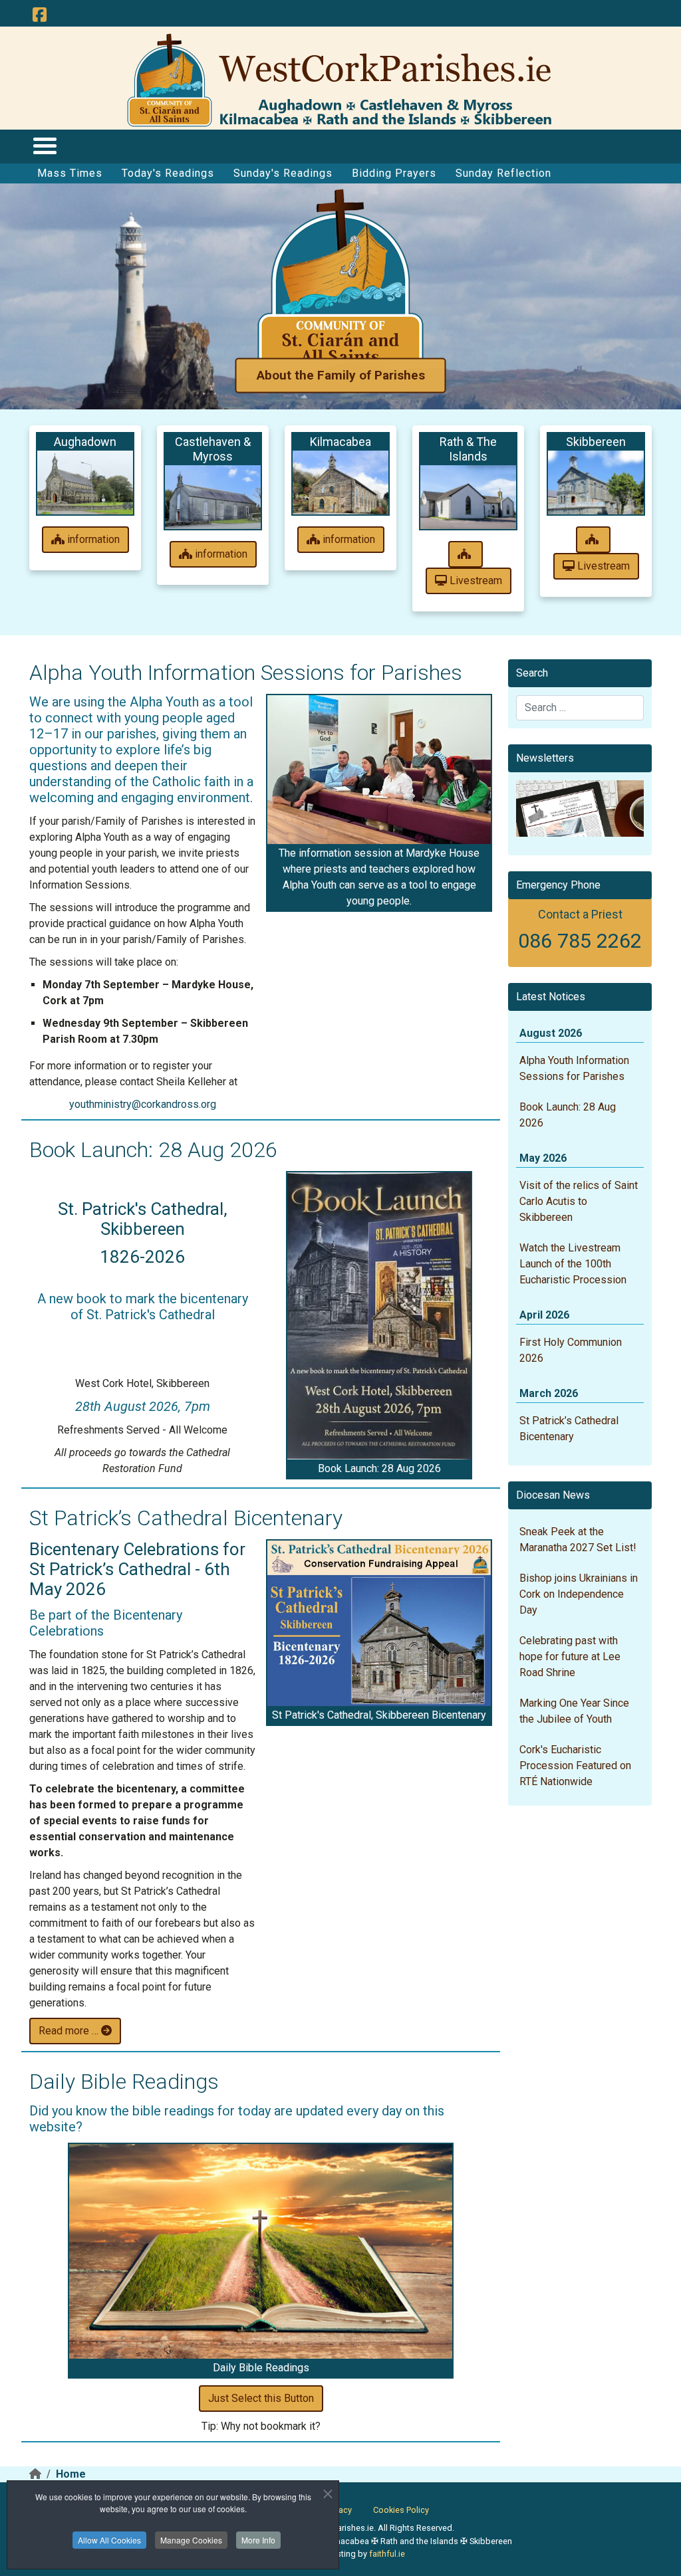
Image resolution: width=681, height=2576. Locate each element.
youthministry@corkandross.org (143, 1104)
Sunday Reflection (503, 173)
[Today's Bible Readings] (261, 2252)
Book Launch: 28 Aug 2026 (153, 1150)
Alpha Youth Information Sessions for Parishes (246, 673)
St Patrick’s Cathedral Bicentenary (186, 1518)
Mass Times (70, 173)
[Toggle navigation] (44, 145)
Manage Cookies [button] (191, 2540)
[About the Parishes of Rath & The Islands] (466, 554)
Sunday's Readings (283, 173)
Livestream (475, 581)
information (92, 539)
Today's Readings (168, 173)
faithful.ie (387, 2554)
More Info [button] (258, 2540)
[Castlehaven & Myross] (213, 497)
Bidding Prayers (394, 173)
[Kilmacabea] (340, 483)
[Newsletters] (580, 808)
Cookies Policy (401, 2510)
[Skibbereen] (596, 483)
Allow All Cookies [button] (109, 2540)
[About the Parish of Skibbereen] (593, 540)
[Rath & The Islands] (468, 497)
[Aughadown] (85, 483)
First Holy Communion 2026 (571, 1350)
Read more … (70, 2031)
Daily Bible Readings (124, 2082)
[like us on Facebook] (39, 15)
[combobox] (580, 708)
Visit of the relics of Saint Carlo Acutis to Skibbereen (579, 1201)
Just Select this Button (261, 2398)
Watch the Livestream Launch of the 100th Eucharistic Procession (573, 1264)
